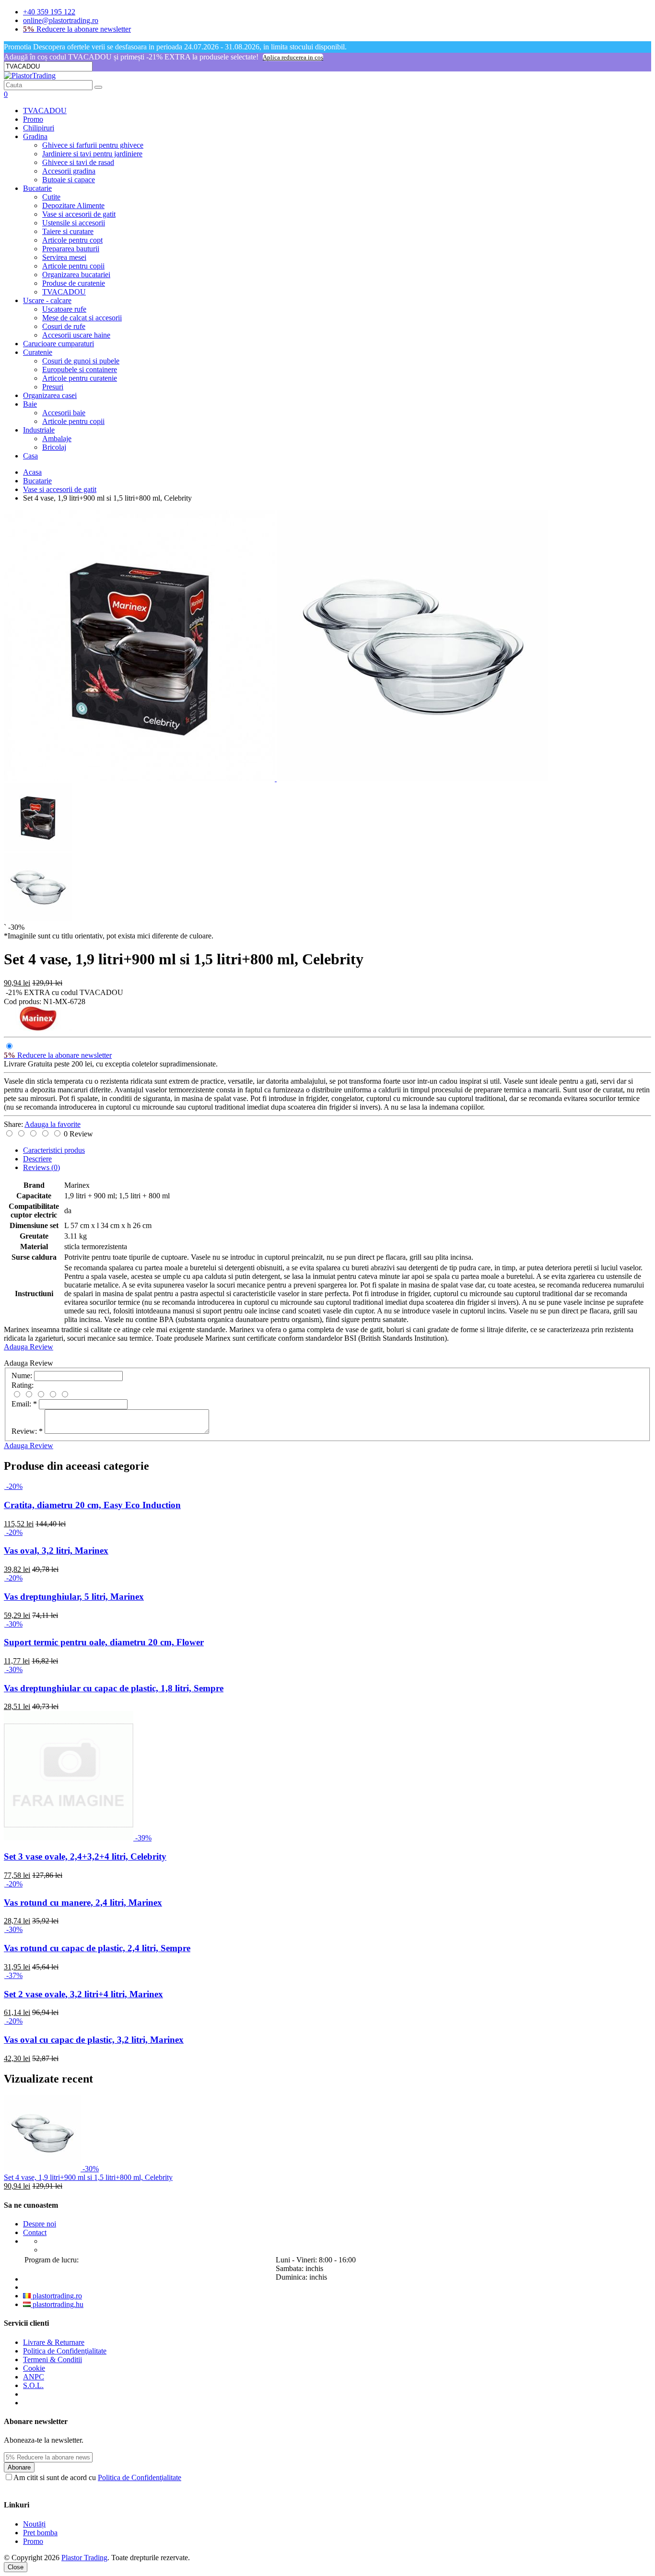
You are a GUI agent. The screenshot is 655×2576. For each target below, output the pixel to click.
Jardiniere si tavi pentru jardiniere (92, 154)
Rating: (23, 1385)
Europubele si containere (80, 369)
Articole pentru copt (72, 240)
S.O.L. (33, 2385)
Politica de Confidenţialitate (65, 2351)
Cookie (34, 2368)
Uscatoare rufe (64, 309)
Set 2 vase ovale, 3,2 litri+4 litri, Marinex (83, 1994)
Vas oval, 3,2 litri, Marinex (56, 1551)
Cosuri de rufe (64, 326)
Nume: (22, 1376)
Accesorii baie (64, 413)
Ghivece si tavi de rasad (78, 162)
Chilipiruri (39, 128)
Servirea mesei (64, 257)
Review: (27, 1431)
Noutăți (34, 2524)
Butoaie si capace (69, 180)
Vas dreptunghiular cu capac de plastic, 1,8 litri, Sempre (114, 1688)
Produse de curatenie (74, 283)
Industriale (39, 430)
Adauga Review (29, 1347)
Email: (24, 1404)
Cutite (51, 197)
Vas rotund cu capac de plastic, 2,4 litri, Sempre (97, 1948)
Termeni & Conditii (53, 2359)
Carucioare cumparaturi (58, 344)
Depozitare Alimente (73, 205)
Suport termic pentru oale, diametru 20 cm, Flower (104, 1642)
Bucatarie (37, 188)
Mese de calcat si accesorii (82, 318)
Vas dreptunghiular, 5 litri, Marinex (74, 1597)
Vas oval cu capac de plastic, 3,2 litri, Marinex (94, 2040)
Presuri (53, 387)
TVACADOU (45, 111)
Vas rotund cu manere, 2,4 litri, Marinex (83, 1903)
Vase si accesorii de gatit (79, 214)
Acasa (32, 472)
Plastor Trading (84, 2558)
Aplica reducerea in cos (293, 57)
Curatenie (38, 352)
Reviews (41, 1167)
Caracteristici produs (54, 1150)
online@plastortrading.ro (61, 20)
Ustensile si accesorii (74, 223)
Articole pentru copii (73, 266)
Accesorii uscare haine (76, 335)
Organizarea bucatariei (76, 275)
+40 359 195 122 (49, 12)
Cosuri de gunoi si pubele (81, 361)
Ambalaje (57, 439)
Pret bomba (40, 2533)
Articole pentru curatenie (80, 378)
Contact (35, 2232)
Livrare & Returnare (54, 2342)
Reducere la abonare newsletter (77, 29)
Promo (33, 119)
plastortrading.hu (57, 2304)
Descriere (37, 1159)
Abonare (19, 2467)
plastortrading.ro (56, 2296)
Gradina (35, 136)
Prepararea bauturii (71, 249)
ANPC (34, 2377)
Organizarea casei (50, 395)
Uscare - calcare (47, 300)
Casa (30, 456)
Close (16, 2567)
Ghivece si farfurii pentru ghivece (93, 145)
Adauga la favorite (53, 1124)
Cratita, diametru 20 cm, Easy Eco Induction (92, 1505)
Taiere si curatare (68, 231)
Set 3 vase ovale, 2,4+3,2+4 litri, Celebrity (85, 1856)
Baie (30, 404)
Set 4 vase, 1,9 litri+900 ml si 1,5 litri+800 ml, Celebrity (88, 2177)
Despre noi (40, 2224)
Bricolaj (54, 447)
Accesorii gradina (69, 171)
